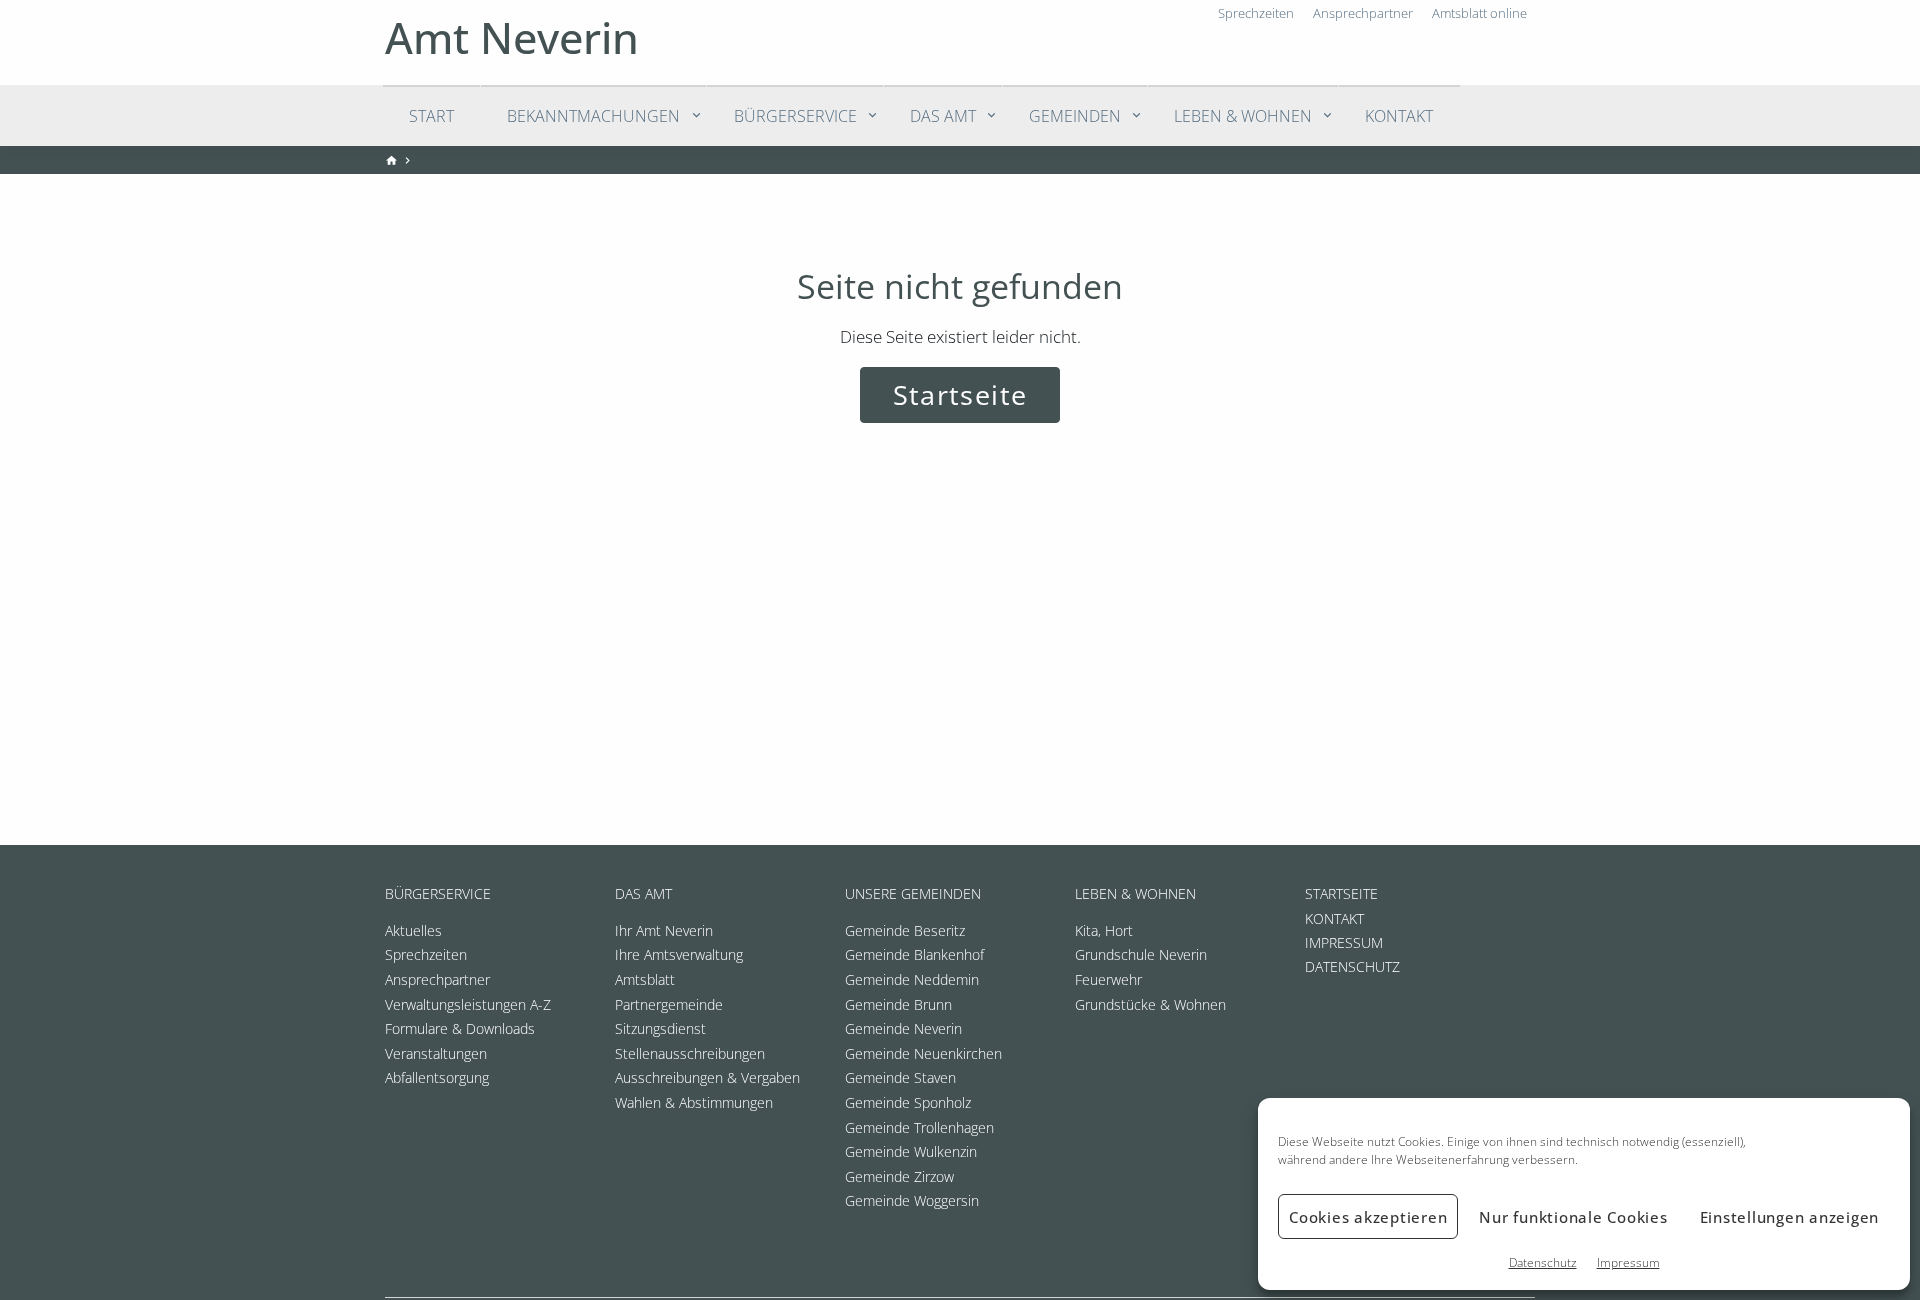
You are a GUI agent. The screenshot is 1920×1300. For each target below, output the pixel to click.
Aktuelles (413, 930)
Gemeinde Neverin (903, 1028)
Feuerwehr (1108, 979)
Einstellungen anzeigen (1790, 1217)
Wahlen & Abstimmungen (694, 1102)
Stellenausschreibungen (690, 1053)
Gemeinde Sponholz (908, 1102)
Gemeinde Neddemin (912, 979)
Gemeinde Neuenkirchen (923, 1053)
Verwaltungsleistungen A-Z (468, 1004)
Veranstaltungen (436, 1053)
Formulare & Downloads (460, 1028)
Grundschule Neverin (1141, 954)
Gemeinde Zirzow (899, 1176)
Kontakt (1399, 116)
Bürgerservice (795, 116)
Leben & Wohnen (1243, 116)
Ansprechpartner (437, 979)
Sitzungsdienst (660, 1028)
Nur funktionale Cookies (1573, 1217)
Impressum (1628, 1262)
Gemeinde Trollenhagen (919, 1127)
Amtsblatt (645, 979)
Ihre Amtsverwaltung (679, 954)
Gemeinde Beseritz (905, 930)
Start (431, 116)
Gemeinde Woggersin (912, 1200)
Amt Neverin (512, 37)
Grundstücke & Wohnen (1150, 1004)
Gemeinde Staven (900, 1077)
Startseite (960, 394)
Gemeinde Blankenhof (914, 954)
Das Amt (943, 116)
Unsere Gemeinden (913, 893)
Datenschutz (1543, 1262)
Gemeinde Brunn (898, 1004)
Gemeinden (1075, 116)
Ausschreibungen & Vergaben (707, 1077)
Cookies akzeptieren (1368, 1217)
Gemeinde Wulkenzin (911, 1151)
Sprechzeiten (426, 954)
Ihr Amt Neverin (664, 930)
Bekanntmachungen (593, 116)
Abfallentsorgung (437, 1077)
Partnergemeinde (669, 1004)
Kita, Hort (1104, 930)
